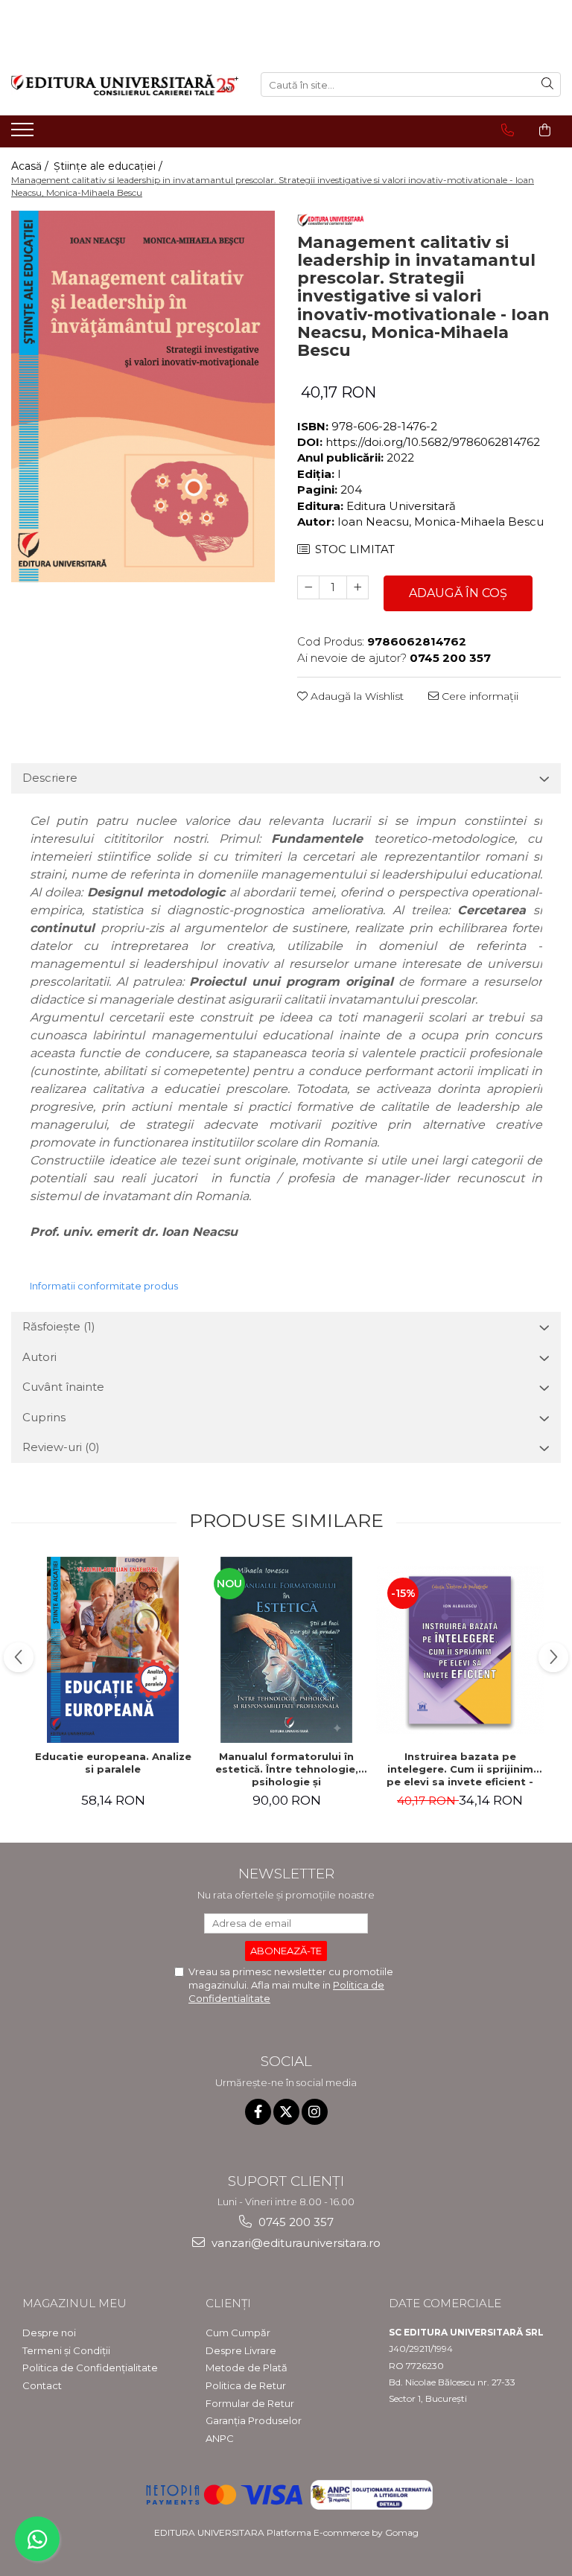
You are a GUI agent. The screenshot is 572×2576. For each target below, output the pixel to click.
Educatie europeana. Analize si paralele (113, 1763)
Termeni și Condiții (66, 2350)
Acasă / (31, 166)
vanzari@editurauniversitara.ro (295, 2243)
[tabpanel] (143, 397)
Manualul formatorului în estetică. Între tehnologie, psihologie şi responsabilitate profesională (287, 1769)
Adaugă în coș (458, 593)
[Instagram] (315, 2112)
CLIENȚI (228, 2303)
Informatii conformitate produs (104, 1286)
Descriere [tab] (50, 778)
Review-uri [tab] (61, 1447)
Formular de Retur (250, 2403)
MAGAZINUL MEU (74, 2303)
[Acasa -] (125, 85)
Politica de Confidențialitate (90, 2368)
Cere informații (479, 696)
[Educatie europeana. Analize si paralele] (113, 1650)
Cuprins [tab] (44, 1417)
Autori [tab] (39, 1357)
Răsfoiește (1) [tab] (59, 1326)
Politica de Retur (246, 2385)
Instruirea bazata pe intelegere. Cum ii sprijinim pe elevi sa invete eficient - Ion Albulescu (460, 1769)
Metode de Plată (247, 2368)
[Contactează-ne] (508, 130)
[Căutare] (547, 85)
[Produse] (24, 134)
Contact (42, 2385)
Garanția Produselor (254, 2420)
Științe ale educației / (109, 166)
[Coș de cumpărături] (545, 130)
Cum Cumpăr (238, 2333)
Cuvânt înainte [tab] (63, 1387)
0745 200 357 (295, 2222)
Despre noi (49, 2333)
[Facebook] (258, 2112)
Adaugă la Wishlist (356, 696)
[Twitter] (286, 2112)
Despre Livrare (241, 2350)
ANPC (220, 2438)
